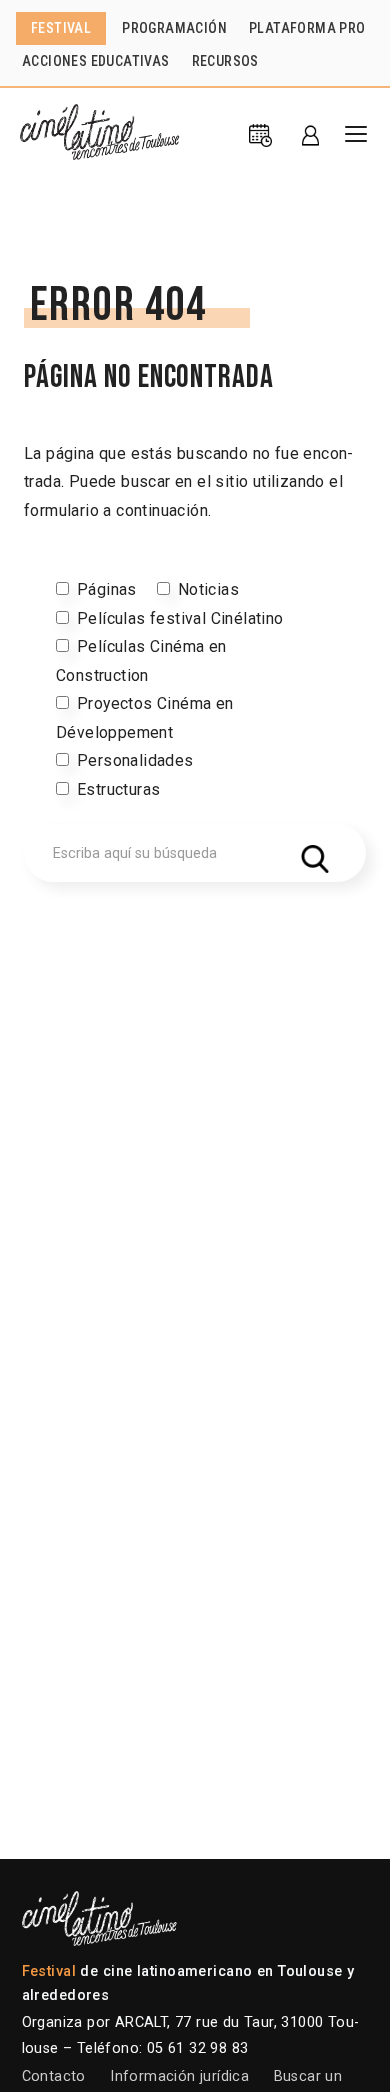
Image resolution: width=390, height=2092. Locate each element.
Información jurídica (179, 2076)
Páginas (107, 589)
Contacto (54, 2076)
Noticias (208, 589)
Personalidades (135, 760)
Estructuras (118, 789)
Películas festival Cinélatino (180, 618)
